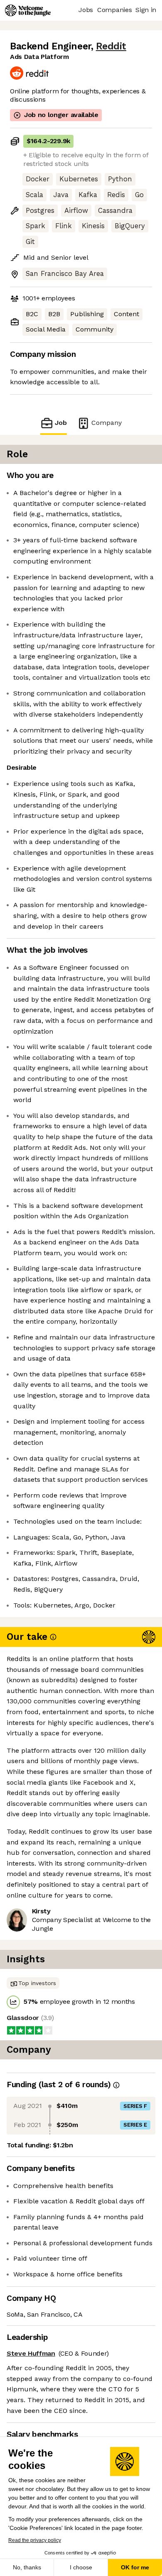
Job (61, 423)
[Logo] (28, 10)
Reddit (111, 46)
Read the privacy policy (35, 2540)
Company (107, 423)
